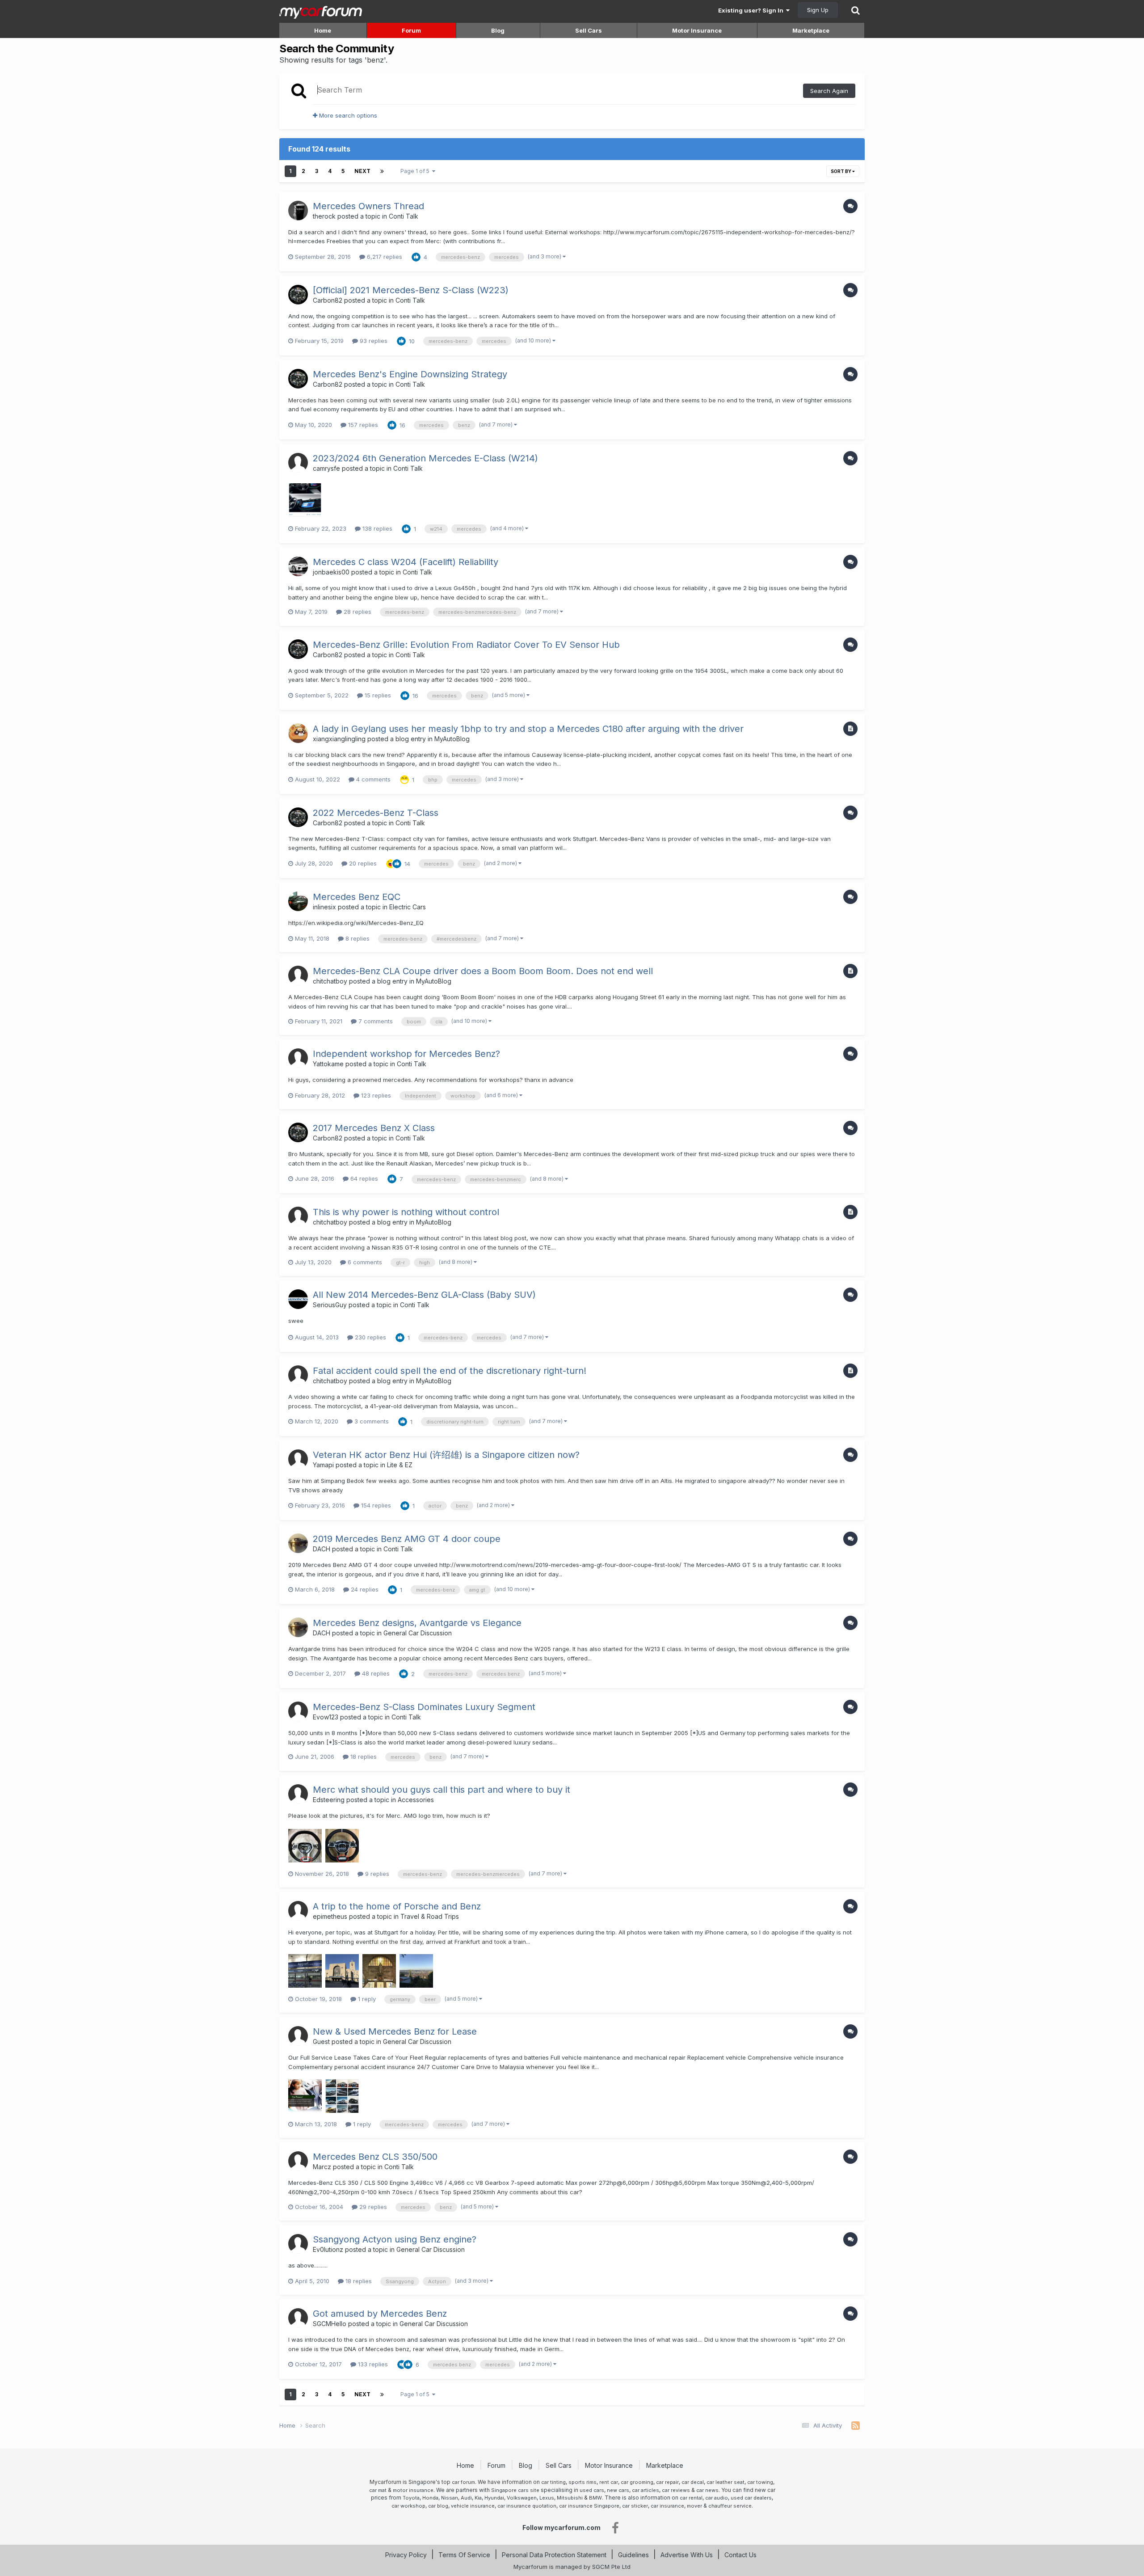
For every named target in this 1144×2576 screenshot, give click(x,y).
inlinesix (324, 907)
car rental (691, 2498)
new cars (618, 2490)
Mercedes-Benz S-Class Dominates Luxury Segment (424, 1707)
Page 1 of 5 (416, 171)
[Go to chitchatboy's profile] (298, 976)
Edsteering (329, 1800)
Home (323, 30)
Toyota (411, 2498)
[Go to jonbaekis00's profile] (298, 566)
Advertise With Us (687, 2555)
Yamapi (323, 1465)
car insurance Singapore (589, 2506)
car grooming (637, 2482)
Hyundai (494, 2498)
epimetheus (330, 1916)
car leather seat (726, 2482)
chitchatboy (330, 981)
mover (694, 2506)
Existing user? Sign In (752, 10)
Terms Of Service (464, 2555)
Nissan (450, 2498)
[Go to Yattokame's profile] (298, 1058)
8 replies (357, 938)
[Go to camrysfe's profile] (298, 463)
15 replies (377, 695)
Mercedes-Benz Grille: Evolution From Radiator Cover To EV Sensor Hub (466, 645)
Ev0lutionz (328, 2249)
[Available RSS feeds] (856, 2426)
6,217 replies (384, 257)
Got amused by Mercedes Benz (380, 2314)
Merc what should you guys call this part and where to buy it (442, 1790)
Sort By (841, 171)
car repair (667, 2482)
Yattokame (328, 1064)
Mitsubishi (570, 2498)
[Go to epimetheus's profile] (298, 1911)
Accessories (416, 1800)
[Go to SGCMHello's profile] (298, 2318)
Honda (430, 2498)
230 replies (370, 1337)
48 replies (375, 1673)
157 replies (362, 425)
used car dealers (751, 2498)
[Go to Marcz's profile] (298, 2161)
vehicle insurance (473, 2506)
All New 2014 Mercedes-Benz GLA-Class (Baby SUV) (424, 1295)
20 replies (362, 863)
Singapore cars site (515, 2490)
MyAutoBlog (452, 739)
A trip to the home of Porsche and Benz (397, 1906)
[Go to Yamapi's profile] (298, 1459)
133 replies (372, 2364)
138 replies (376, 528)
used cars (592, 2490)
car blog (438, 2506)
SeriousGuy (330, 1305)
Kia (478, 2498)
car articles (646, 2490)
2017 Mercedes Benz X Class (374, 1128)
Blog (498, 30)
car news (707, 2490)
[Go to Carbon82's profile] (298, 295)
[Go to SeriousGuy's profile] (298, 1299)
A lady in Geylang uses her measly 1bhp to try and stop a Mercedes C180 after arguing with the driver (528, 729)
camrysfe (326, 468)
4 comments (372, 779)
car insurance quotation (527, 2506)
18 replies (363, 1757)
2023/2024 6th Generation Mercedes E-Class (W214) (425, 458)
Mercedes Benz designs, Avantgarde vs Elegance (417, 1623)
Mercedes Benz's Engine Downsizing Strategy (410, 374)
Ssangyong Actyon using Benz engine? (395, 2239)
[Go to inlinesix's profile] (298, 901)
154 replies (375, 1505)
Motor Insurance (697, 30)
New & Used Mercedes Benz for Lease (395, 2031)
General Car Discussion (418, 1633)
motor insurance (413, 2490)
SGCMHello (330, 2324)
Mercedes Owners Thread (368, 206)
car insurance (667, 2506)
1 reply (366, 1999)
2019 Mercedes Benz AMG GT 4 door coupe (407, 1539)
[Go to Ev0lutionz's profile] (298, 2244)
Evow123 (326, 1717)
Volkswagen (522, 2498)
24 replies (364, 1589)
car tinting (553, 2482)
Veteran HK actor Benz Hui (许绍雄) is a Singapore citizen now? (446, 1455)
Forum (411, 30)
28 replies (357, 612)
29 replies (372, 2207)
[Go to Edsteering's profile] (298, 1794)
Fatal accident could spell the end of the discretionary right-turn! (450, 1371)
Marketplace (811, 30)
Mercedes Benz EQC (357, 897)
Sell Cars (589, 30)
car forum (463, 2482)
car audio (717, 2498)
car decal (693, 2482)
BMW (595, 2498)
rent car (609, 2482)
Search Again (829, 91)
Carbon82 (328, 300)
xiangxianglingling (339, 739)
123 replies (375, 1095)
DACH (322, 1549)
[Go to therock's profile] (298, 211)
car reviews (676, 2490)
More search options (347, 115)
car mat (378, 2490)
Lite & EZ (400, 1465)
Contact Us (740, 2555)
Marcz (322, 2167)
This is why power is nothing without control (406, 1212)
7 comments (375, 1021)
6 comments (364, 1262)
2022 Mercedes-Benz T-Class (376, 813)
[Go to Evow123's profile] (298, 1711)
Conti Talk (404, 216)
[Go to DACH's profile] (298, 1543)
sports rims (583, 2482)
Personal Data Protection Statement (554, 2555)
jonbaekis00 (331, 572)
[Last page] (382, 171)
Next (362, 171)
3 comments (371, 1421)
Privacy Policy (406, 2555)
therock (324, 216)
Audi (466, 2498)
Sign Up (818, 10)
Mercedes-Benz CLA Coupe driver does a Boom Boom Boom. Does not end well (483, 971)
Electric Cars (408, 907)
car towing (760, 2482)
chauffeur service (730, 2506)
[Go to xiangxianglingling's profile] (298, 733)
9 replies (376, 1874)
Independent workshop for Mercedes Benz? (406, 1054)
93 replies (373, 341)
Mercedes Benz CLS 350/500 (375, 2157)
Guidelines (633, 2555)
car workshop (408, 2506)
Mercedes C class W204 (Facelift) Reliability (406, 562)
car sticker (635, 2506)
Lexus (547, 2498)
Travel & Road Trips (430, 1916)
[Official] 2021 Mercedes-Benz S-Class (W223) (411, 290)
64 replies (363, 1178)
